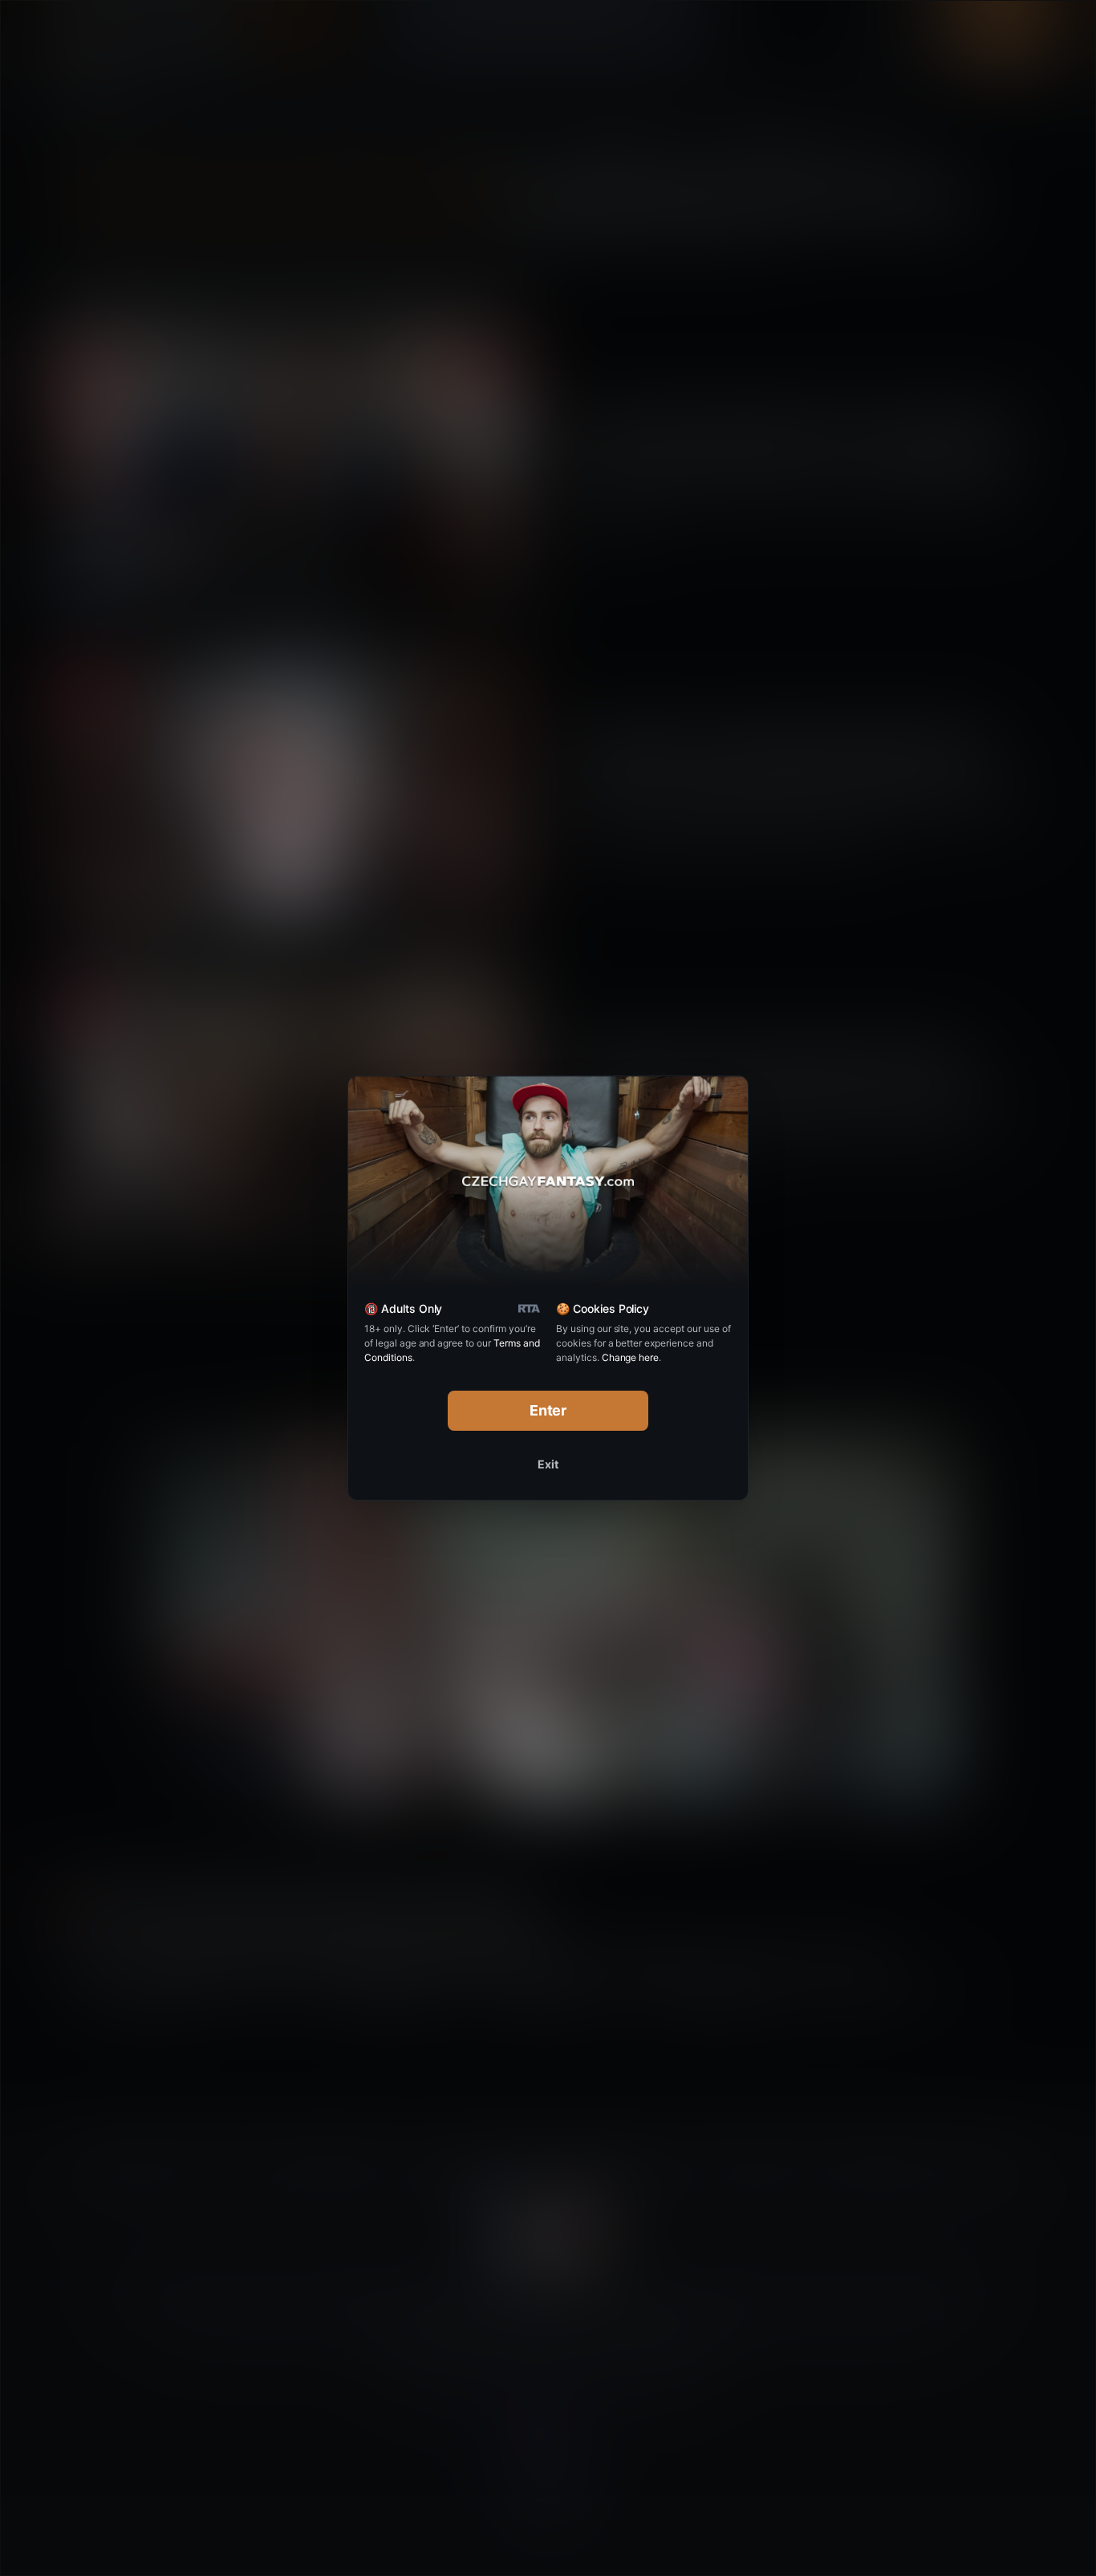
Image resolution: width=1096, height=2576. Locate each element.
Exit (548, 1464)
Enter (548, 1410)
